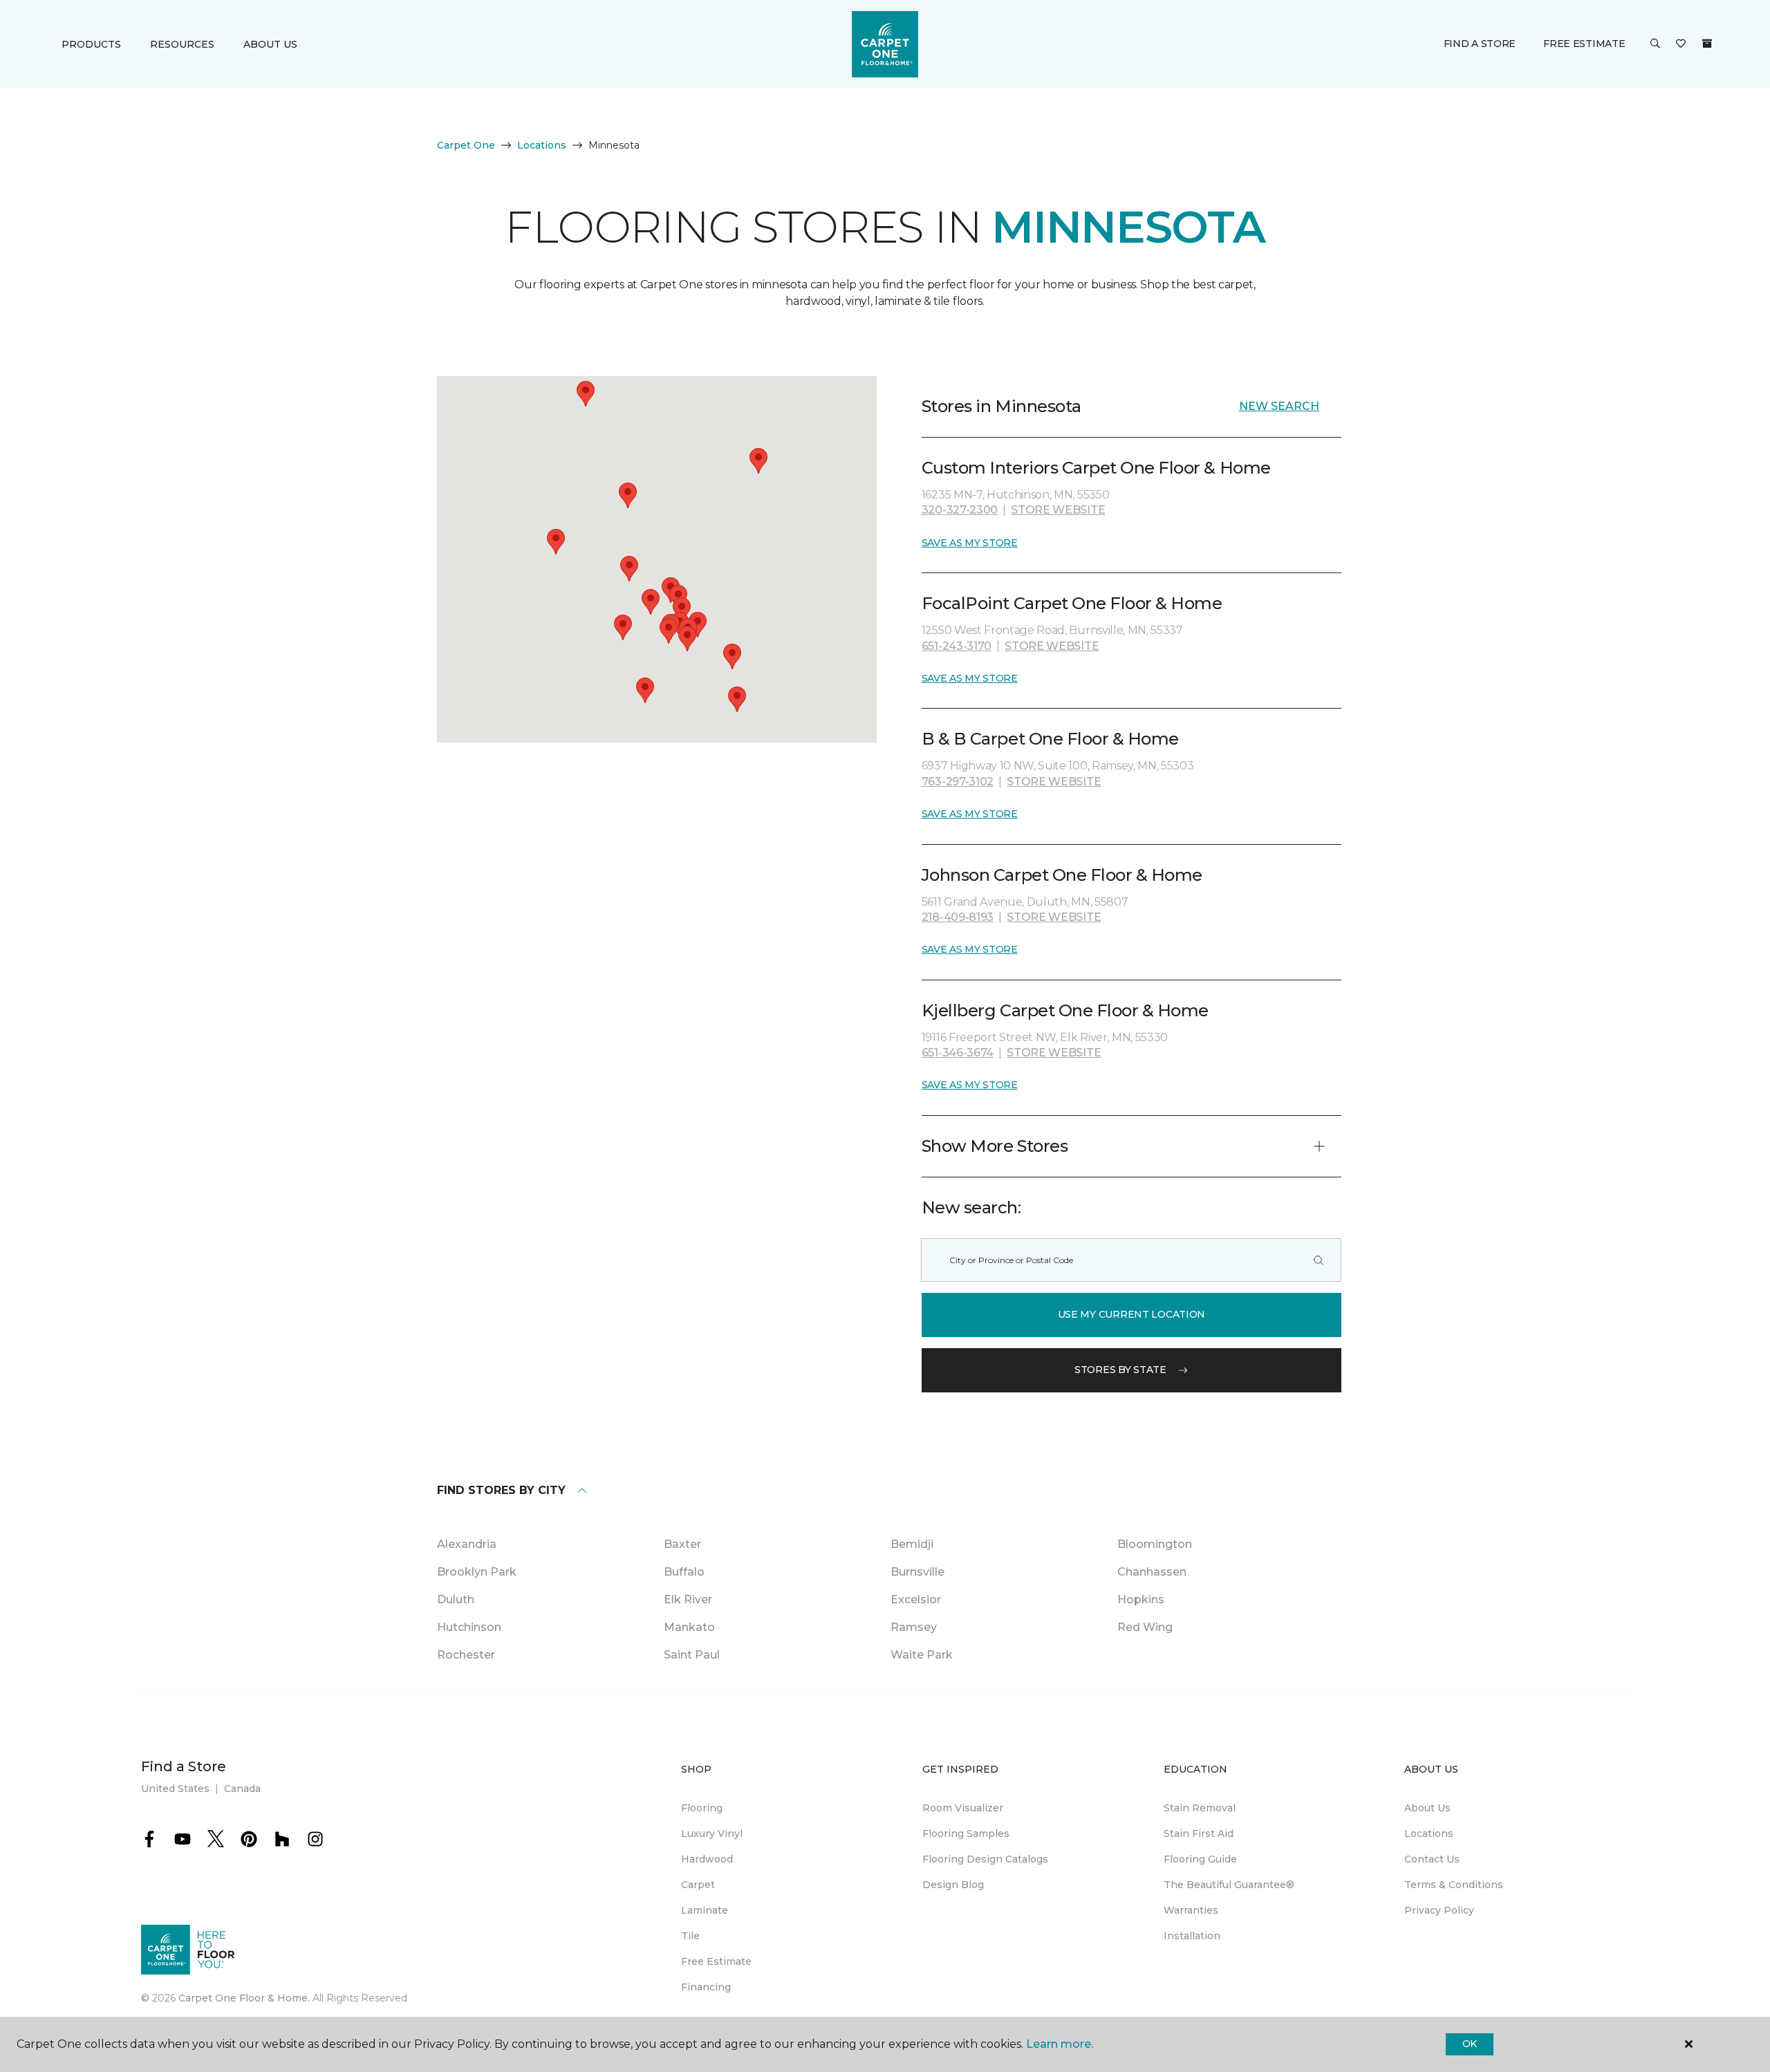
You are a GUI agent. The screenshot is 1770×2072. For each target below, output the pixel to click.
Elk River (688, 1599)
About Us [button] (270, 44)
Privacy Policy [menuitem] (1439, 1910)
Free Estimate (1584, 44)
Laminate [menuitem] (705, 1910)
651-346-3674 (958, 1053)
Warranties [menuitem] (1191, 1910)
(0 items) (1707, 44)
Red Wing (1145, 1627)
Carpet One (466, 145)
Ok (1470, 2044)
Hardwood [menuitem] (707, 1859)
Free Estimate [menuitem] (716, 1961)
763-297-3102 (958, 782)
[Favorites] (1681, 44)
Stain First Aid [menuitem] (1199, 1833)
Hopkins (1141, 1599)
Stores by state (1120, 1370)
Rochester (466, 1655)
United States (175, 1789)
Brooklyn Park (477, 1572)
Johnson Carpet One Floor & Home (1062, 875)
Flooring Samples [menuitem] (966, 1833)
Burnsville (917, 1572)
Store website (1058, 510)
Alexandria (467, 1544)
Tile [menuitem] (690, 1936)
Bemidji (912, 1544)
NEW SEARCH (1279, 406)
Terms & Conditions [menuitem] (1454, 1885)
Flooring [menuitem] (702, 1808)
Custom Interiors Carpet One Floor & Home (1096, 468)
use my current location (1132, 1314)
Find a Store (1480, 44)
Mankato (689, 1627)
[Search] (1319, 1260)
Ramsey (914, 1627)
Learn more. (1060, 2044)
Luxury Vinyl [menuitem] (712, 1833)
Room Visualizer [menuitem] (963, 1808)
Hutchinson (469, 1627)
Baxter (682, 1544)
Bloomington (1155, 1544)
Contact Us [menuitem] (1432, 1859)
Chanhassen (1152, 1572)
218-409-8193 (958, 917)
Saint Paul (692, 1655)
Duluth (456, 1599)
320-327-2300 (960, 510)
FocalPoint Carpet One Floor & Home (1072, 603)
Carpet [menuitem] (698, 1885)
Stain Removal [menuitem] (1200, 1808)
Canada (242, 1789)
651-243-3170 (957, 646)
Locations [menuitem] (1429, 1833)
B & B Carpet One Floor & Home (1050, 739)
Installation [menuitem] (1192, 1936)
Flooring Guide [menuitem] (1200, 1859)
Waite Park (922, 1655)
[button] (1655, 44)
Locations (542, 145)
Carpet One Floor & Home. (244, 1998)
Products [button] (91, 44)
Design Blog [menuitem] (953, 1885)
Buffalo (684, 1572)
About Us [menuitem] (1427, 1808)
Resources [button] (182, 44)
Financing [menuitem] (706, 1987)
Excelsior (916, 1599)
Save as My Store (970, 543)
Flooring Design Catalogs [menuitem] (985, 1859)
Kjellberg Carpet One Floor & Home (1065, 1010)
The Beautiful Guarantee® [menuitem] (1229, 1885)
